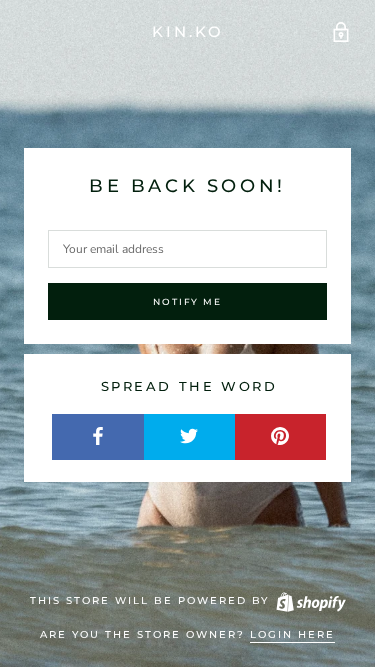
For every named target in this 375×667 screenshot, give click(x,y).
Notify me (187, 301)
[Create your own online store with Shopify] (310, 600)
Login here (292, 634)
